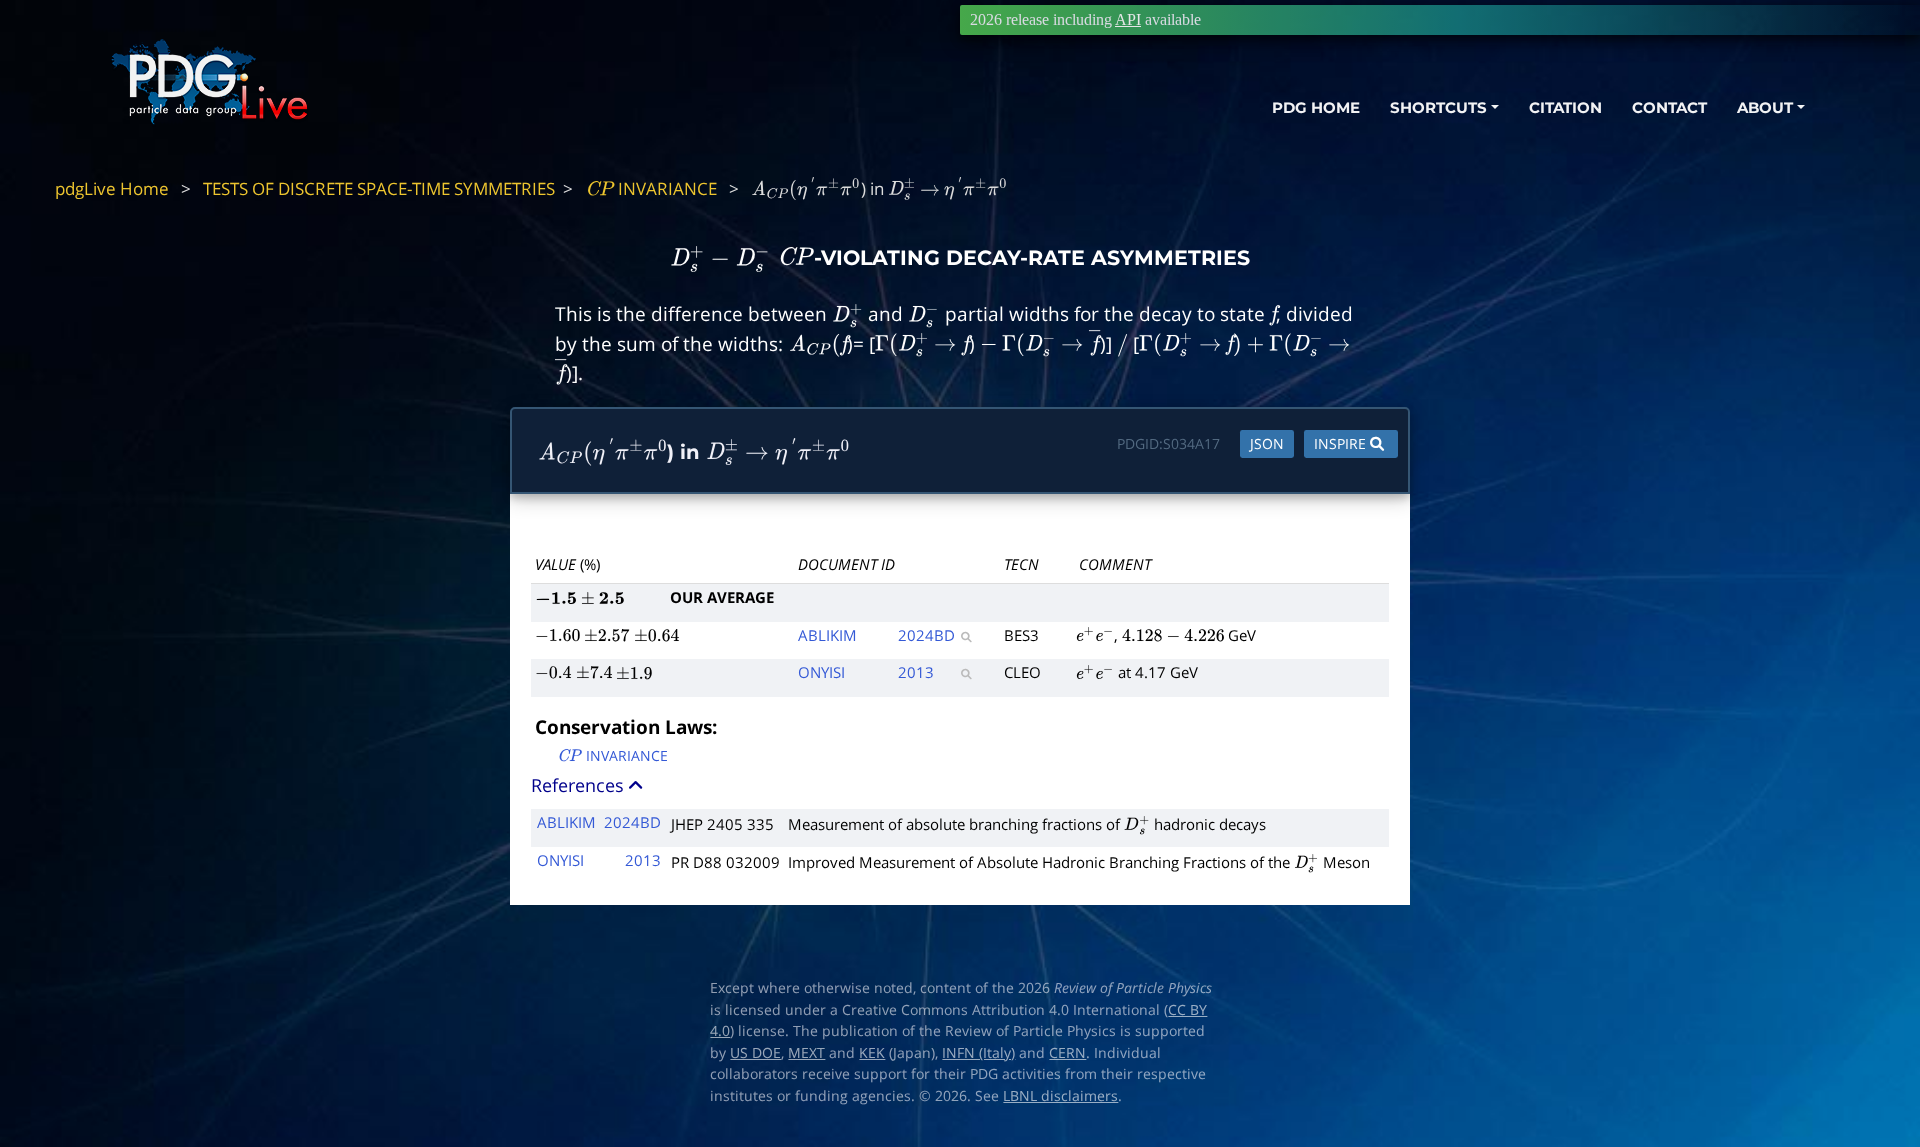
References (580, 785)
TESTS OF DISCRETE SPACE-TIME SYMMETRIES (379, 188)
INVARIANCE (651, 188)
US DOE (755, 1053)
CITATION (1565, 107)
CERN (1067, 1053)
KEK (872, 1053)
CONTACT (1669, 107)
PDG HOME (1316, 107)
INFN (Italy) (978, 1053)
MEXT (806, 1053)
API (1128, 19)
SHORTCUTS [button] (1438, 107)
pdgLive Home (112, 188)
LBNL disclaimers (1060, 1096)
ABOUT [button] (1765, 107)
